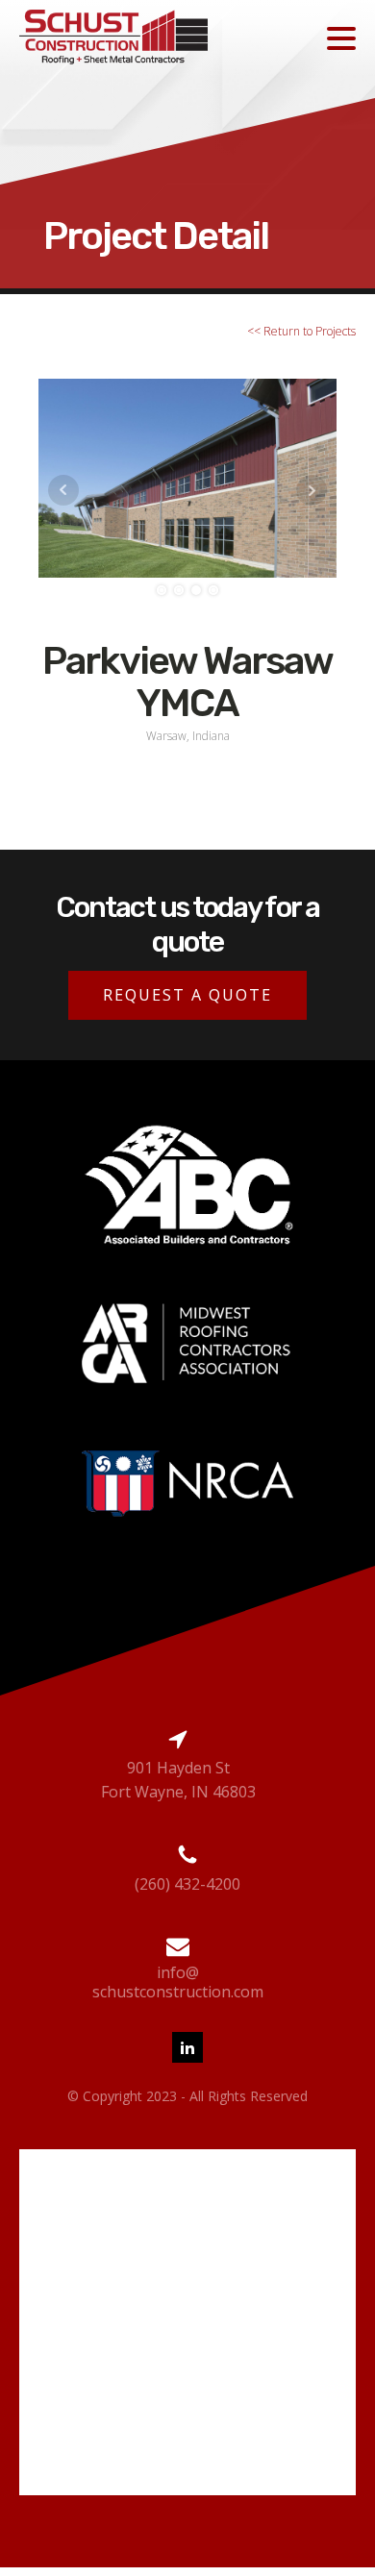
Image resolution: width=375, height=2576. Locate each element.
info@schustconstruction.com (178, 1982)
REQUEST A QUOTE (187, 995)
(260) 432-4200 (187, 1884)
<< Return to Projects (301, 331)
